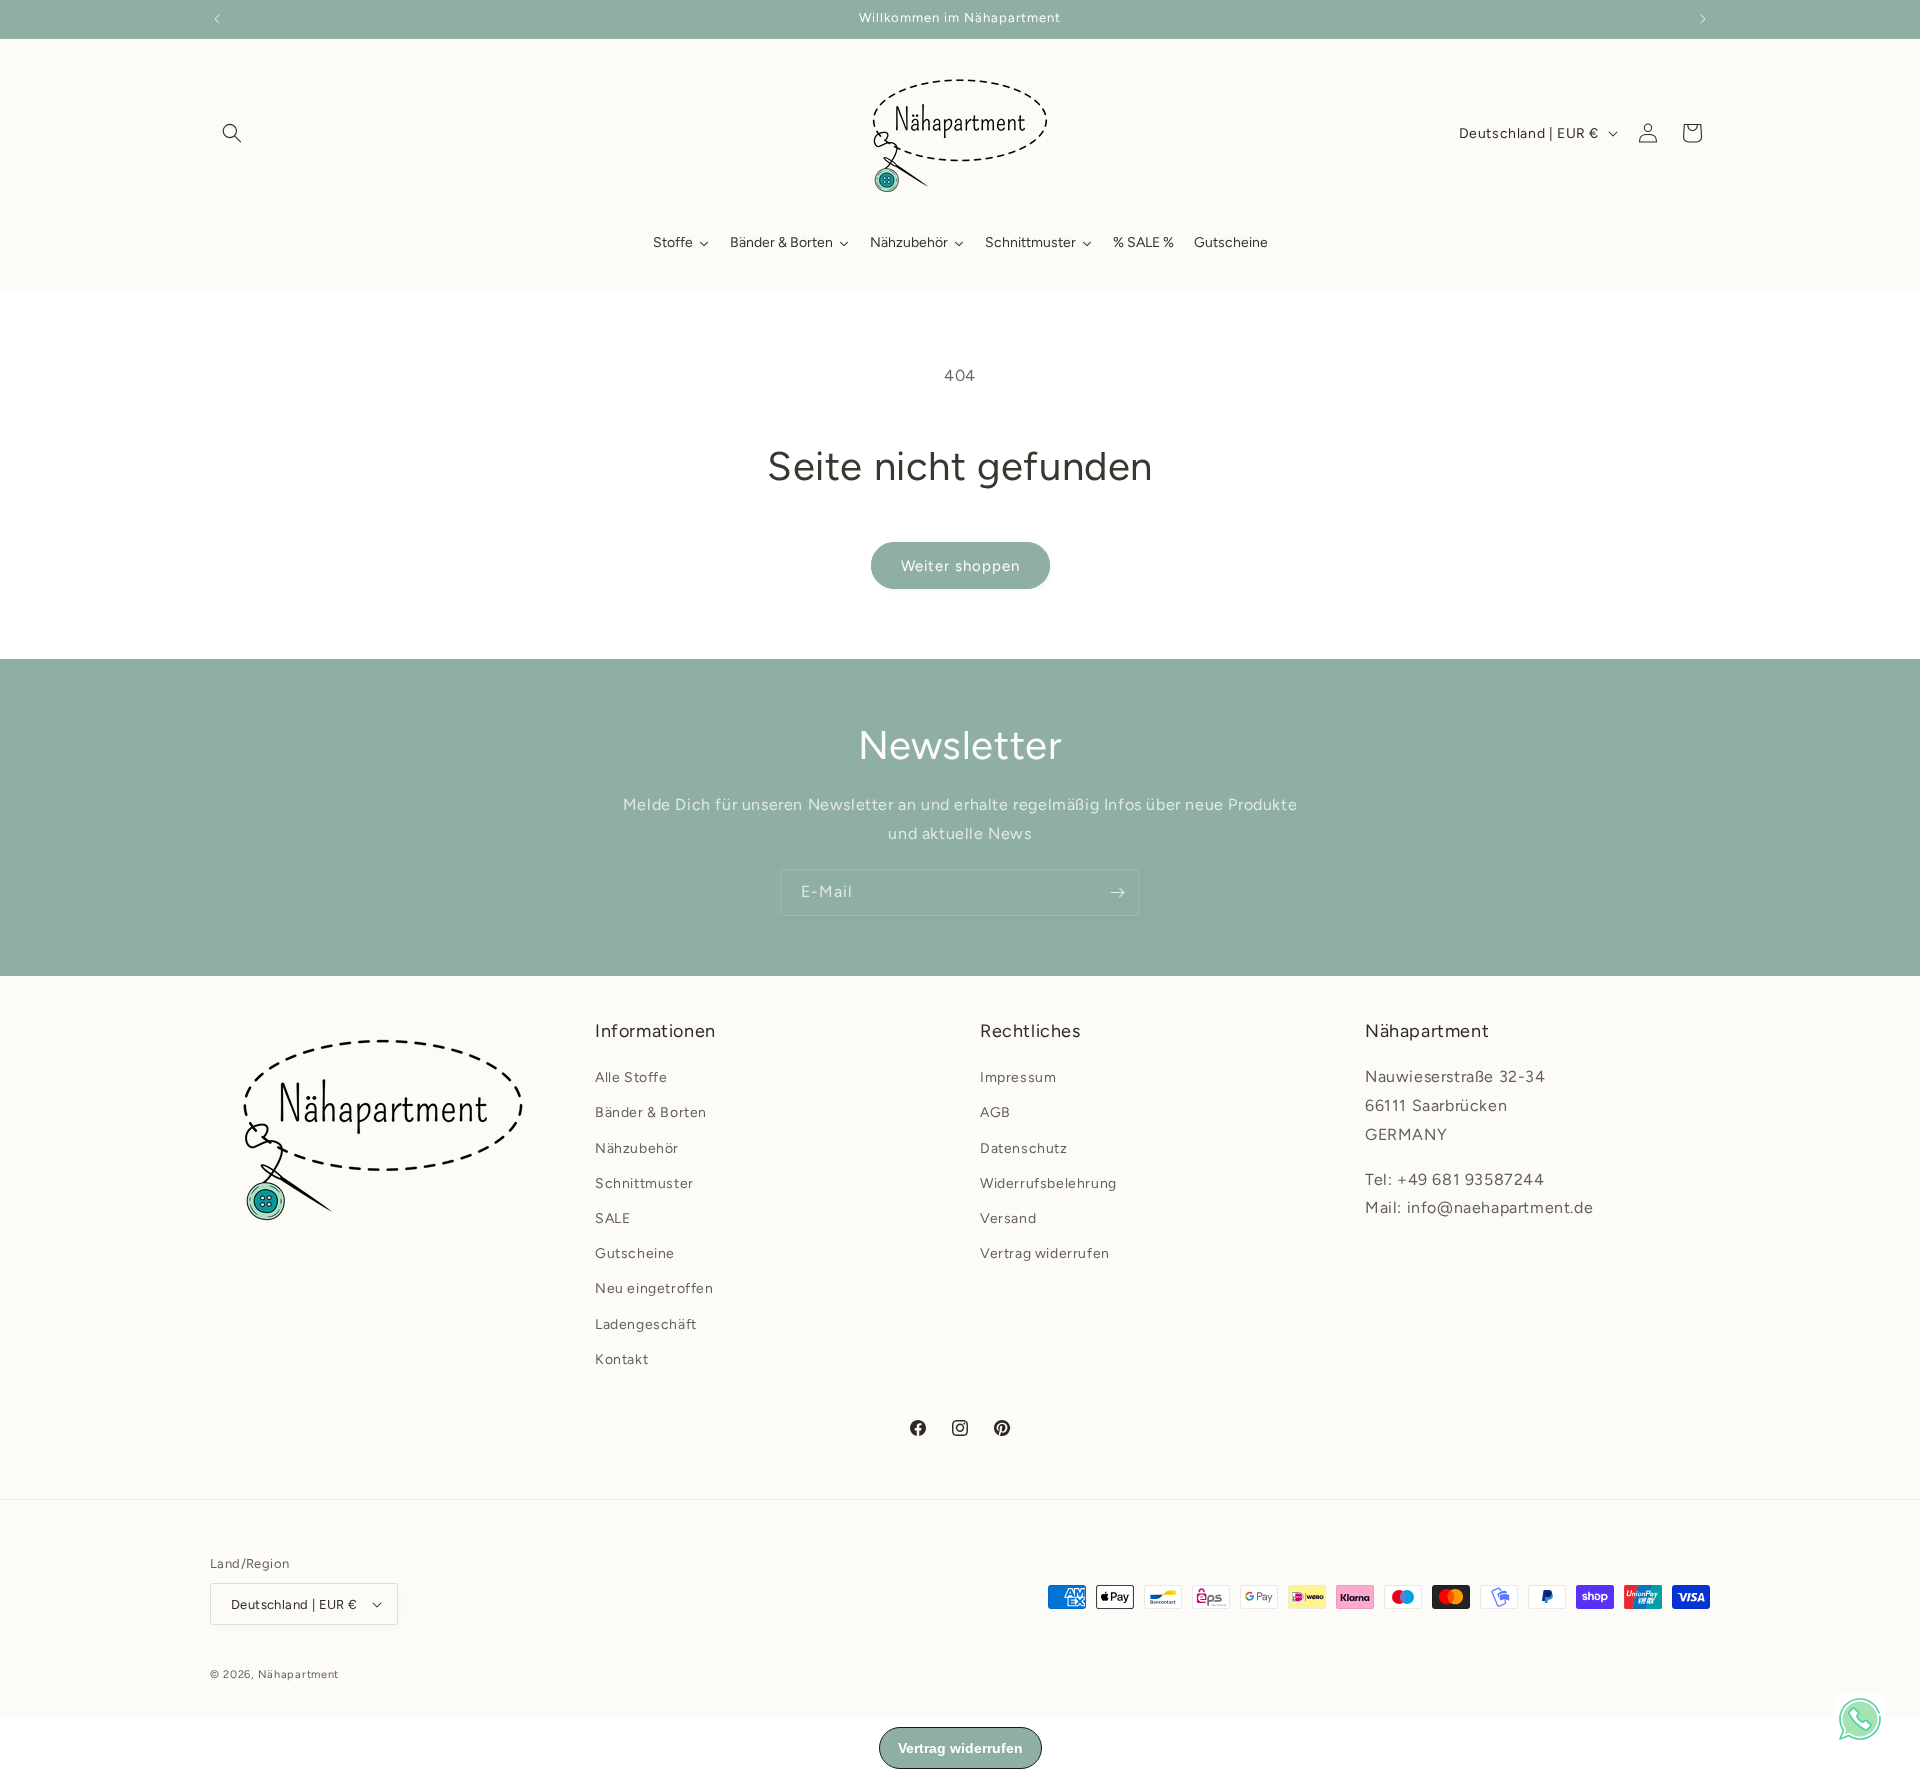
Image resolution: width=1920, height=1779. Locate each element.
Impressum (1018, 1077)
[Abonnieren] (1117, 892)
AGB (995, 1112)
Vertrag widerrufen (1045, 1253)
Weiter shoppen (960, 566)
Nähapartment (298, 1674)
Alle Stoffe (631, 1077)
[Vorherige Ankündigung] (217, 19)
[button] (232, 133)
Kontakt (621, 1359)
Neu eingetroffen (654, 1288)
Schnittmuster (644, 1183)
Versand (1008, 1218)
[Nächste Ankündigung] (1703, 19)
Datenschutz (1024, 1148)
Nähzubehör (637, 1148)
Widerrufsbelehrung (1048, 1183)
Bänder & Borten (651, 1112)
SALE (612, 1218)
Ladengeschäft (646, 1324)
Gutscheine (635, 1253)
